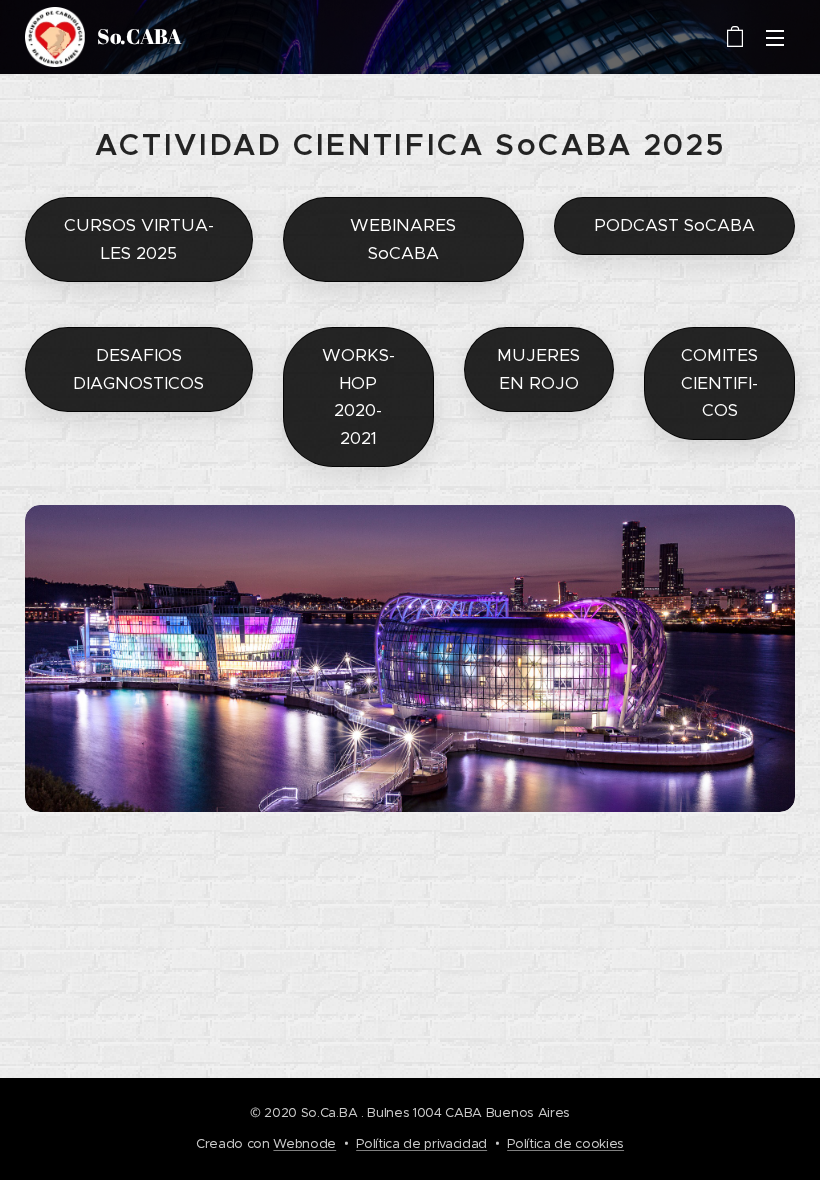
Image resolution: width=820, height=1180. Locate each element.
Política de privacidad (421, 1143)
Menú (775, 37)
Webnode (304, 1143)
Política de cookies (565, 1143)
